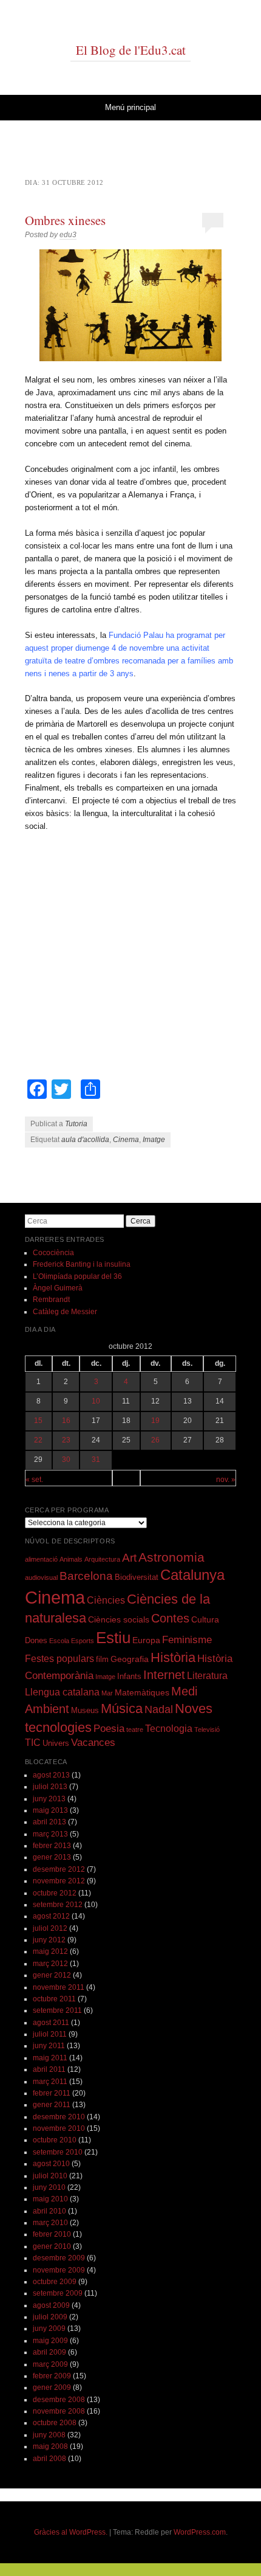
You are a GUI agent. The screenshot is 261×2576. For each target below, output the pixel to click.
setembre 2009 (58, 2293)
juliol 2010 (50, 2176)
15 (38, 1421)
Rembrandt (51, 1300)
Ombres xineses (65, 220)
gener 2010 (52, 2246)
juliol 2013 (50, 1787)
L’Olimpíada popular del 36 (77, 1276)
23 (66, 1440)
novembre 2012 (59, 1881)
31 (96, 1459)
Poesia (109, 1729)
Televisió (207, 1729)
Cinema (126, 1140)
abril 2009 (49, 2352)
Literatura (207, 1676)
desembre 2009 (59, 2258)
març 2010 (50, 2223)
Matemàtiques (142, 1692)
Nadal (159, 1709)
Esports (83, 1641)
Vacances (93, 1743)
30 (66, 1459)
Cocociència (53, 1253)
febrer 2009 (52, 2376)
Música (122, 1709)
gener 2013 (52, 1857)
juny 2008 (49, 2435)
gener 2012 (52, 1975)
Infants (129, 1677)
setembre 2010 (58, 2152)
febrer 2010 (52, 2234)
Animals (71, 1559)
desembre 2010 (59, 2117)
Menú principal (130, 107)
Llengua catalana (62, 1692)
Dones (36, 1641)
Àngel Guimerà (58, 1288)
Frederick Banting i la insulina (82, 1264)
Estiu (113, 1638)
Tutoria (76, 1124)
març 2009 (50, 2364)
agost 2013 (51, 1775)
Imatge (154, 1140)
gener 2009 (52, 2387)
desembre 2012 (59, 1869)
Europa (146, 1640)
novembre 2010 (59, 2128)
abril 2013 (49, 1822)
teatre (135, 1729)
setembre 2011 (57, 2010)
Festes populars (59, 1659)
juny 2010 (49, 2187)
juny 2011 (49, 2046)
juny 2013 (49, 1799)
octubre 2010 (55, 2140)
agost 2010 (51, 2164)
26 (155, 1440)
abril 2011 (49, 2069)
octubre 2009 (55, 2282)
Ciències (106, 1600)
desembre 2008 (59, 2400)
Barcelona (86, 1576)
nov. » (226, 1480)
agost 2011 (51, 2023)
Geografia (130, 1659)
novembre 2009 (59, 2270)
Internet (164, 1675)
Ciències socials (119, 1619)
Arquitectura (102, 1559)
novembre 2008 (59, 2411)
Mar (107, 1693)
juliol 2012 (50, 1928)
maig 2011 (50, 2058)
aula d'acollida (85, 1140)
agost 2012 (51, 1916)
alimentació (41, 1559)
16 (66, 1421)
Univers (56, 1743)
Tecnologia (169, 1729)
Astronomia (171, 1557)
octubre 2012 (55, 1893)
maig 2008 (50, 2446)
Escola (59, 1641)
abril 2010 (49, 2211)
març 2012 (50, 1964)
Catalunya (192, 1575)
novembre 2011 (59, 1987)
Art (129, 1558)
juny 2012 (49, 1940)
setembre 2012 (58, 1905)
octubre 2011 (54, 1999)
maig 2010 (50, 2199)
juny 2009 (49, 2328)
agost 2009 (51, 2305)
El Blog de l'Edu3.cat (131, 50)
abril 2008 (49, 2459)
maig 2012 (50, 1951)
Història (173, 1657)
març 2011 (50, 2082)
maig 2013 (50, 1810)
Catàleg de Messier (65, 1312)
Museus (85, 1711)
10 (96, 1401)
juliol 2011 (50, 2034)
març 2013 (50, 1834)
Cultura (205, 1619)
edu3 (68, 235)
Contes (170, 1618)
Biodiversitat (137, 1577)
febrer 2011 (52, 2093)
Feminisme (187, 1640)
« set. (34, 1480)
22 (38, 1440)
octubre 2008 (55, 2423)
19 (155, 1421)
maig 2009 (50, 2341)
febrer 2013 (52, 1846)
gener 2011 (52, 2105)
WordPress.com (200, 2532)
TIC (33, 1743)
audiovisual (41, 1577)
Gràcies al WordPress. (71, 2532)
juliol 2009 (50, 2317)
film (102, 1660)
